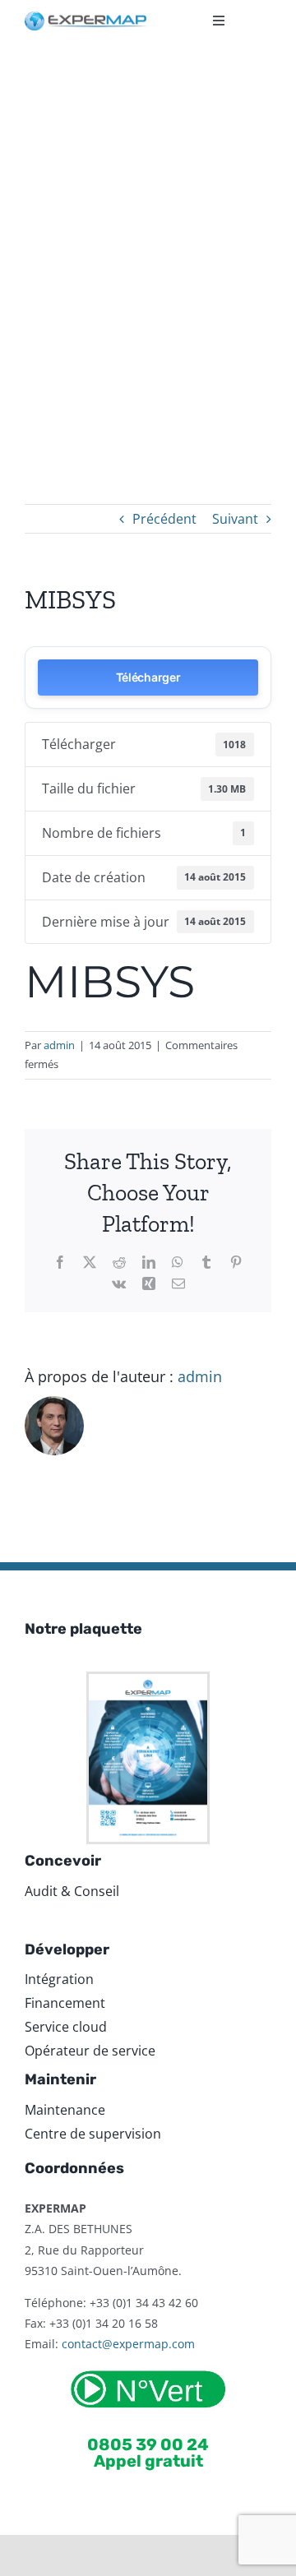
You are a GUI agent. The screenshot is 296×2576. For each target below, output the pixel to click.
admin (59, 1045)
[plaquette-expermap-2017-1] (148, 1681)
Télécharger (148, 677)
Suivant (235, 519)
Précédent (164, 519)
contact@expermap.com (128, 2344)
